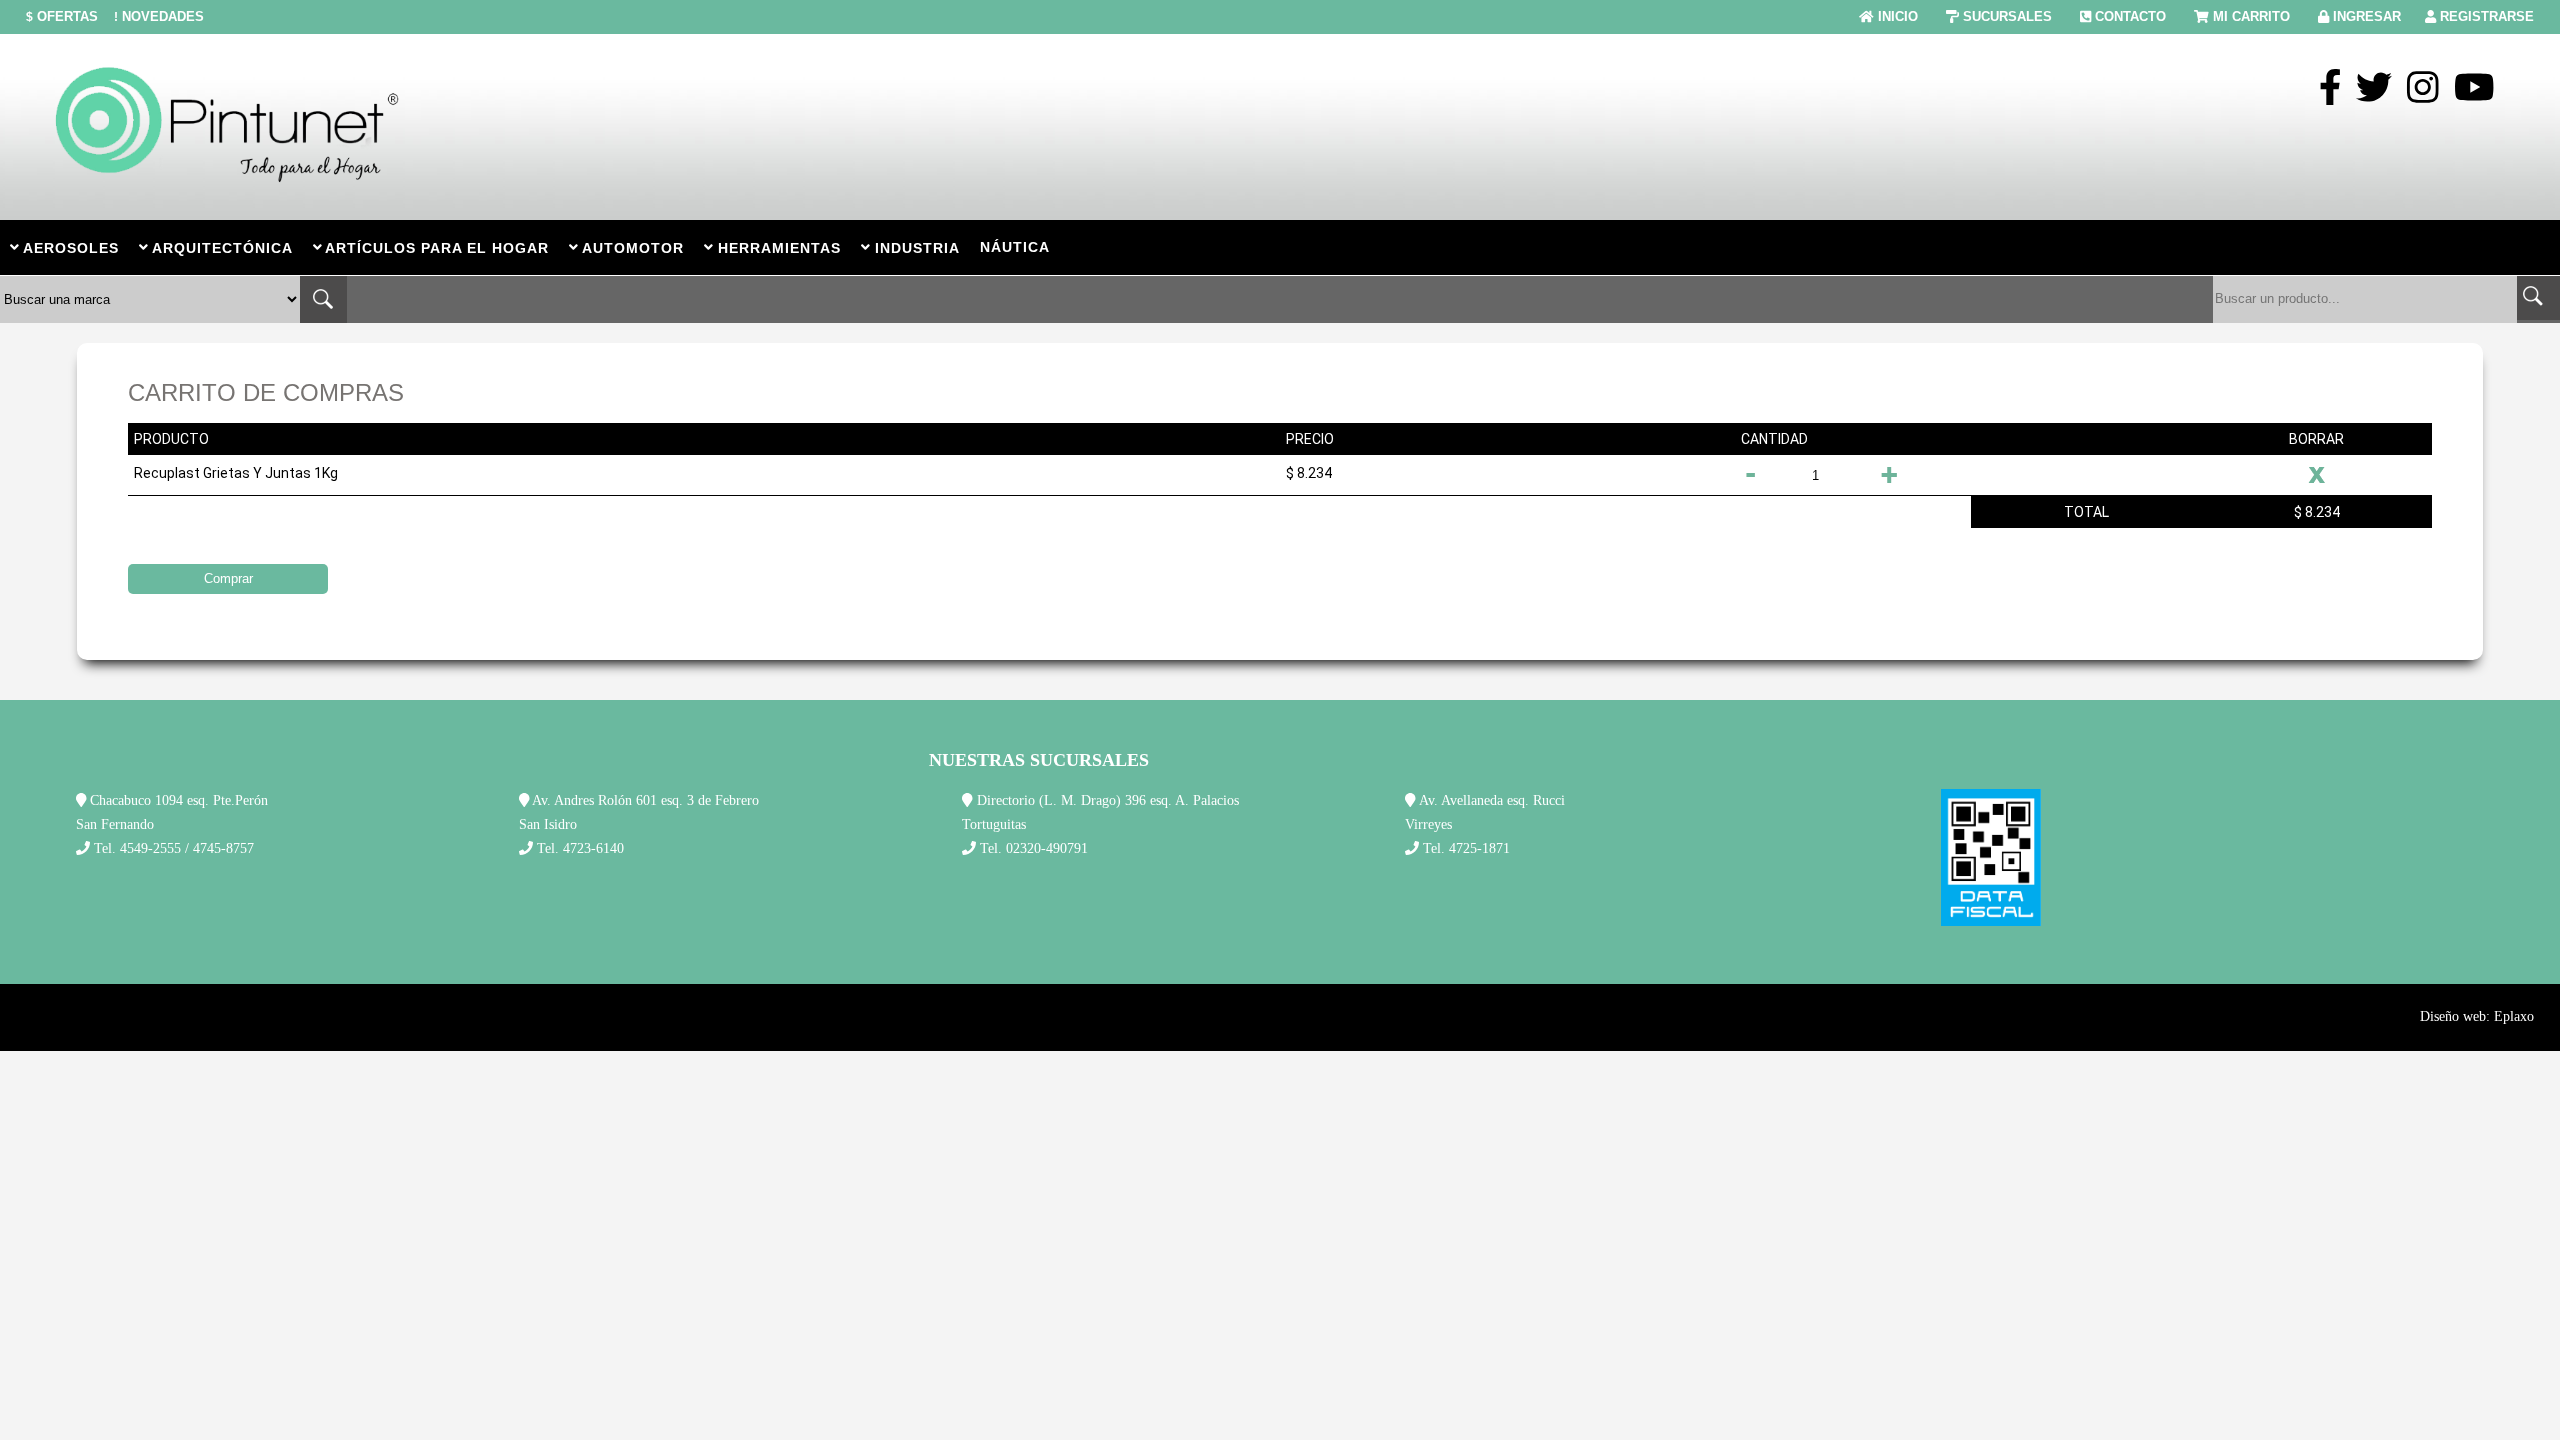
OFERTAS (62, 16)
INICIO (1898, 16)
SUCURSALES (2007, 16)
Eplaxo (2514, 1016)
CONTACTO (2130, 16)
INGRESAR (2367, 16)
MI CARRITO (2251, 16)
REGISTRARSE (2487, 16)
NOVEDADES (159, 16)
